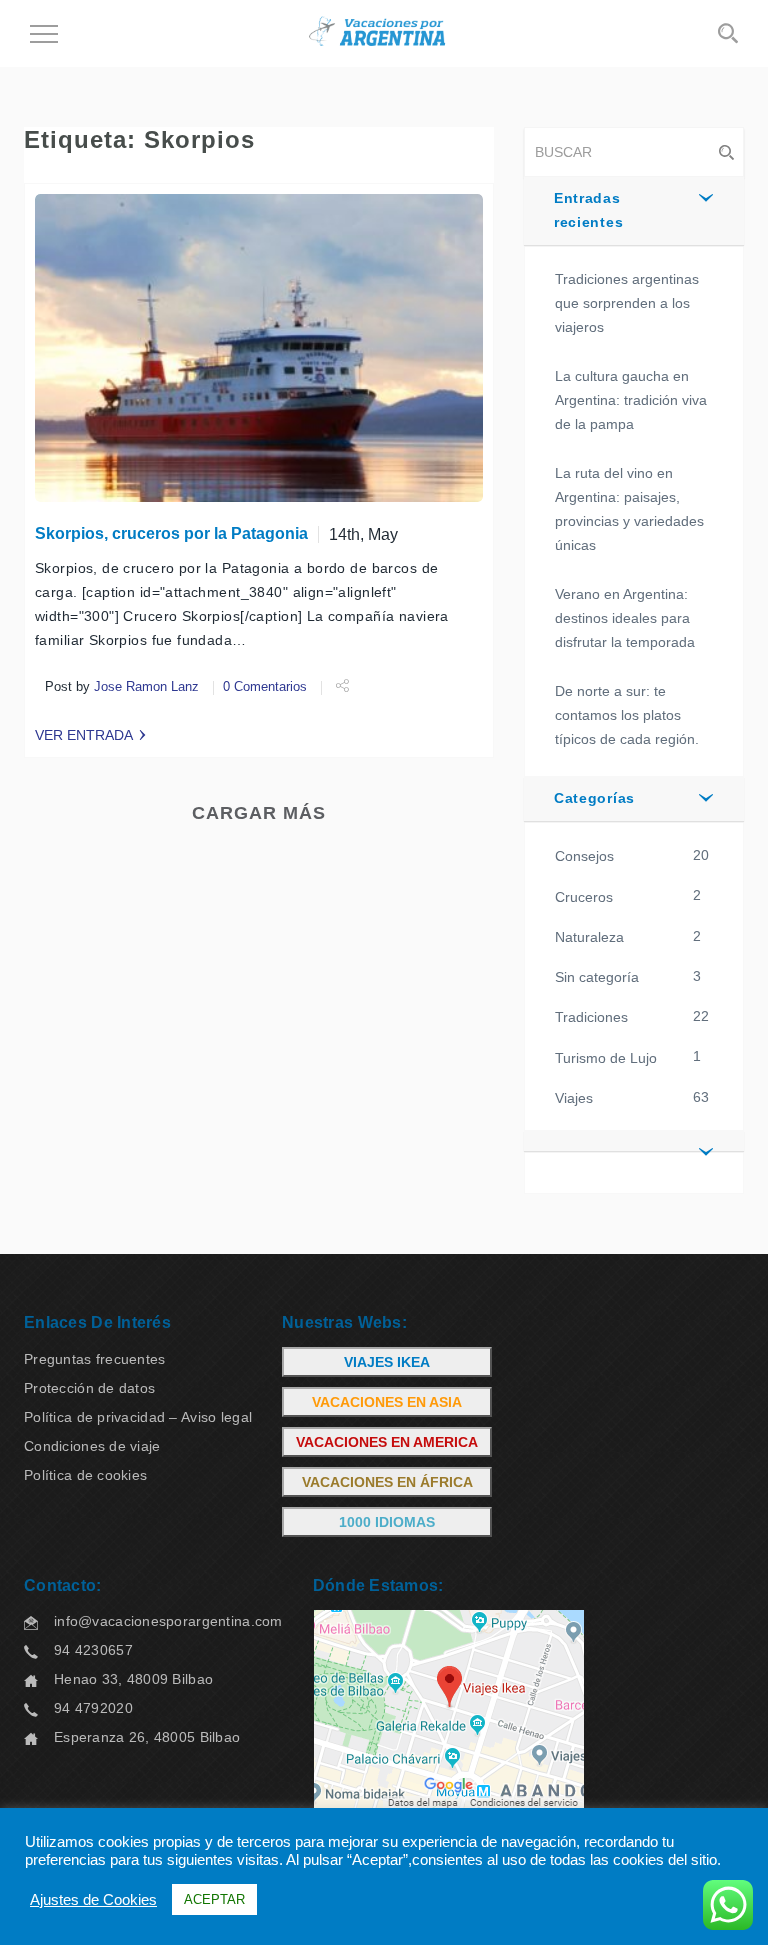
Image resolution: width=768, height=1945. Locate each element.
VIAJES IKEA (387, 1362)
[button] (634, 1141)
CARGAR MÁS (259, 813)
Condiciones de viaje (92, 1446)
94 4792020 (93, 1708)
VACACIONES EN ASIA (387, 1402)
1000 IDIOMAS (387, 1522)
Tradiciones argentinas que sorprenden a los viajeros (627, 303)
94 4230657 (93, 1650)
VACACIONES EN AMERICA (387, 1442)
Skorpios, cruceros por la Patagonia (171, 533)
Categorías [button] (594, 798)
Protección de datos (89, 1388)
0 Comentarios (265, 687)
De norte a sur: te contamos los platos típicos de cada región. (627, 715)
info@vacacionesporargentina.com (168, 1621)
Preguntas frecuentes (95, 1359)
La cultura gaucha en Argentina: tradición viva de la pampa (631, 400)
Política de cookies (85, 1475)
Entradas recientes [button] (588, 210)
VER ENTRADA (84, 735)
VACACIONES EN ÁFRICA (387, 1482)
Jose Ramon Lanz (146, 687)
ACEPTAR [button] (214, 1899)
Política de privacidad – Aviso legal (138, 1417)
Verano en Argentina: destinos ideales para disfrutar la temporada (625, 618)
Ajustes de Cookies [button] (93, 1900)
